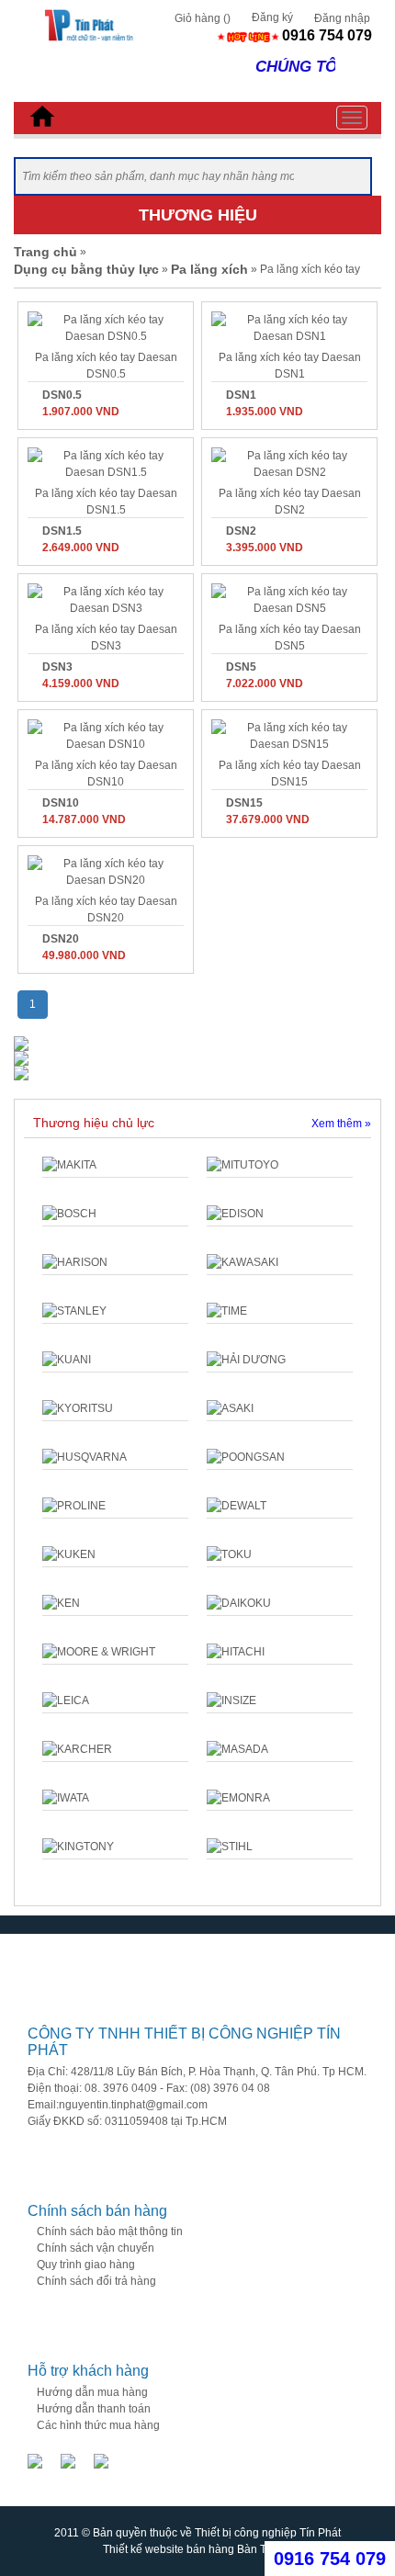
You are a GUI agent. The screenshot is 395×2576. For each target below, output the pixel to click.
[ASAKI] (280, 1408)
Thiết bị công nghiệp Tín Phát (268, 2533)
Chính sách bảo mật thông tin (110, 2231)
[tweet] (101, 2460)
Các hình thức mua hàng (98, 2425)
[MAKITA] (115, 1165)
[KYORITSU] (115, 1408)
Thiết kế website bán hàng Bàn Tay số (197, 2549)
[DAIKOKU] (280, 1603)
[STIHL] (280, 1847)
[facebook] (35, 2460)
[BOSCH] (115, 1214)
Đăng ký (272, 17)
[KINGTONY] (115, 1847)
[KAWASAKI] (280, 1262)
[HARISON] (115, 1262)
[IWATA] (115, 1798)
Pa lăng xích (209, 269)
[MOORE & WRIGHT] (115, 1652)
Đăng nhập (342, 18)
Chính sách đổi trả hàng (96, 2281)
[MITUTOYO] (280, 1165)
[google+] (68, 2460)
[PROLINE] (115, 1506)
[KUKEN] (115, 1554)
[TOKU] (280, 1554)
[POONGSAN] (280, 1457)
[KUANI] (115, 1360)
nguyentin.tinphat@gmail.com (133, 2105)
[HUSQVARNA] (115, 1457)
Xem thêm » (341, 1124)
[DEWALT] (280, 1506)
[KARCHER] (115, 1749)
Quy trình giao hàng (86, 2265)
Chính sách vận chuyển (96, 2248)
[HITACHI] (280, 1652)
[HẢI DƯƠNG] (280, 1360)
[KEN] (115, 1603)
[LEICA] (115, 1700)
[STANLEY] (115, 1311)
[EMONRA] (280, 1798)
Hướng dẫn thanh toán (94, 2409)
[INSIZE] (280, 1700)
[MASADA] (280, 1749)
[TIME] (280, 1311)
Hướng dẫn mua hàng (92, 2392)
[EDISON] (280, 1214)
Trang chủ (45, 252)
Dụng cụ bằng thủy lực (86, 269)
